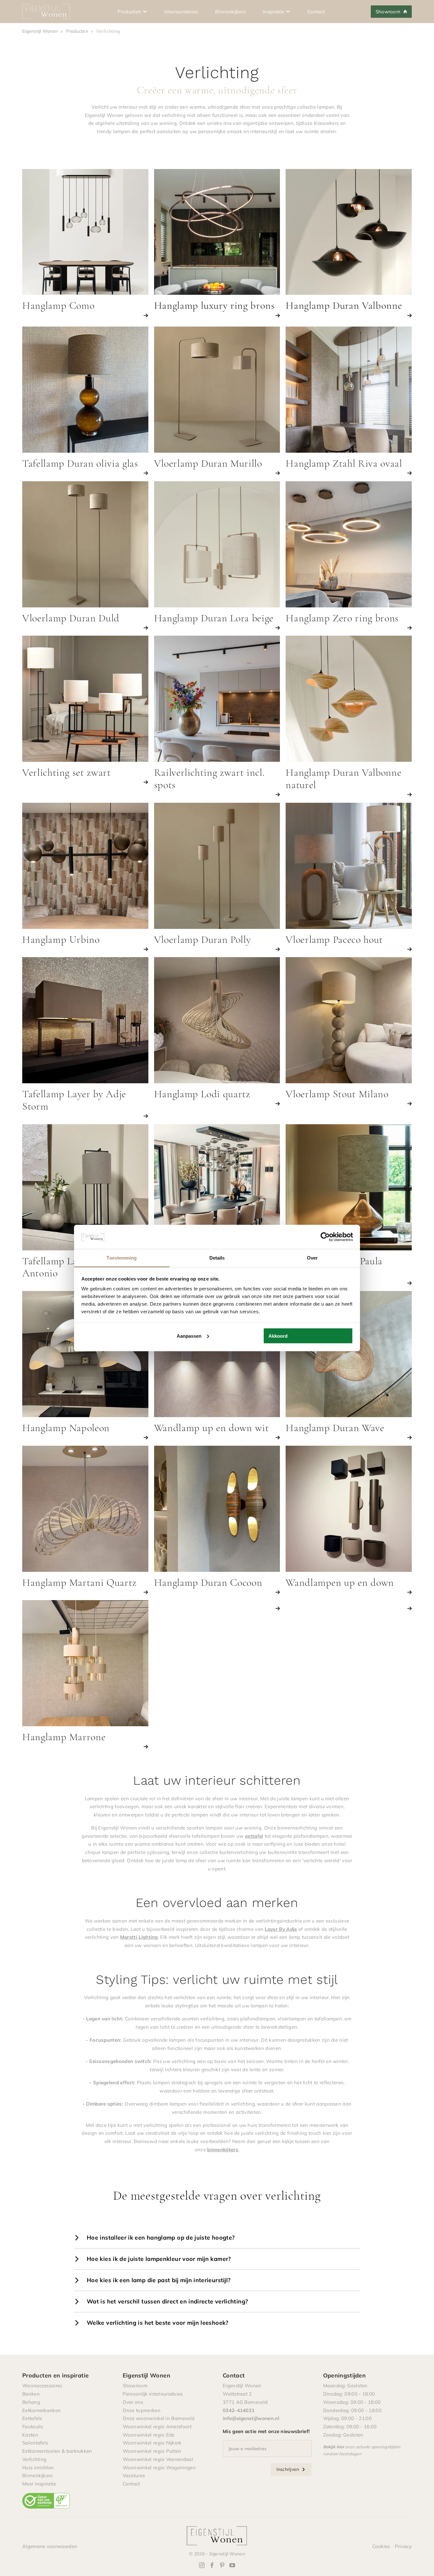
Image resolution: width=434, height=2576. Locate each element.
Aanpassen (189, 1336)
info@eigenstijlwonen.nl (251, 2418)
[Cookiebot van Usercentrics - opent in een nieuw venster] (325, 1237)
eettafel (254, 1836)
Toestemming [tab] (122, 1258)
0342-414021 (239, 2410)
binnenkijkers (223, 2149)
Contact (316, 11)
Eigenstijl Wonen (40, 31)
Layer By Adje (281, 1929)
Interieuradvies (181, 11)
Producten (129, 11)
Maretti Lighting (139, 1937)
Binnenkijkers (230, 11)
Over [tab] (312, 1258)
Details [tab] (217, 1258)
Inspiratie (273, 11)
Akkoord (278, 1336)
